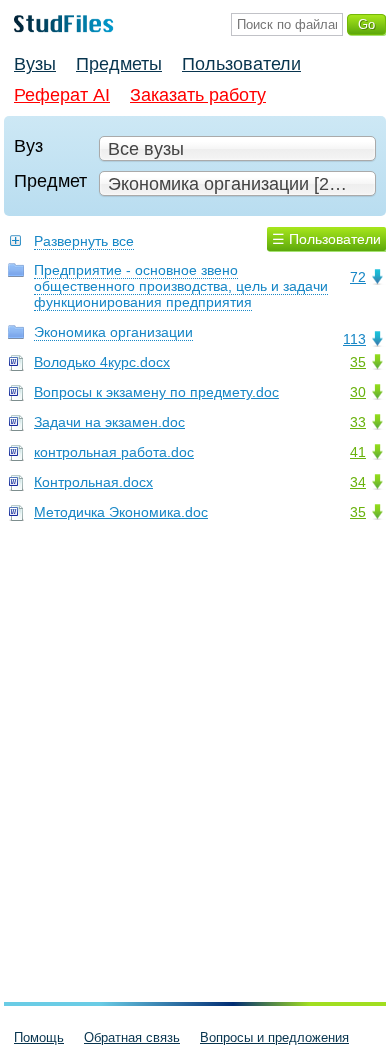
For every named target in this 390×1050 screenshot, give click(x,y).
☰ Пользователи (326, 239)
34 (358, 482)
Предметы (119, 64)
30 (358, 392)
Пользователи (241, 64)
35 (358, 362)
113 (354, 339)
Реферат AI (62, 95)
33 (358, 422)
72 (358, 277)
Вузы (35, 64)
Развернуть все (84, 241)
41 (358, 452)
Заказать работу (198, 95)
